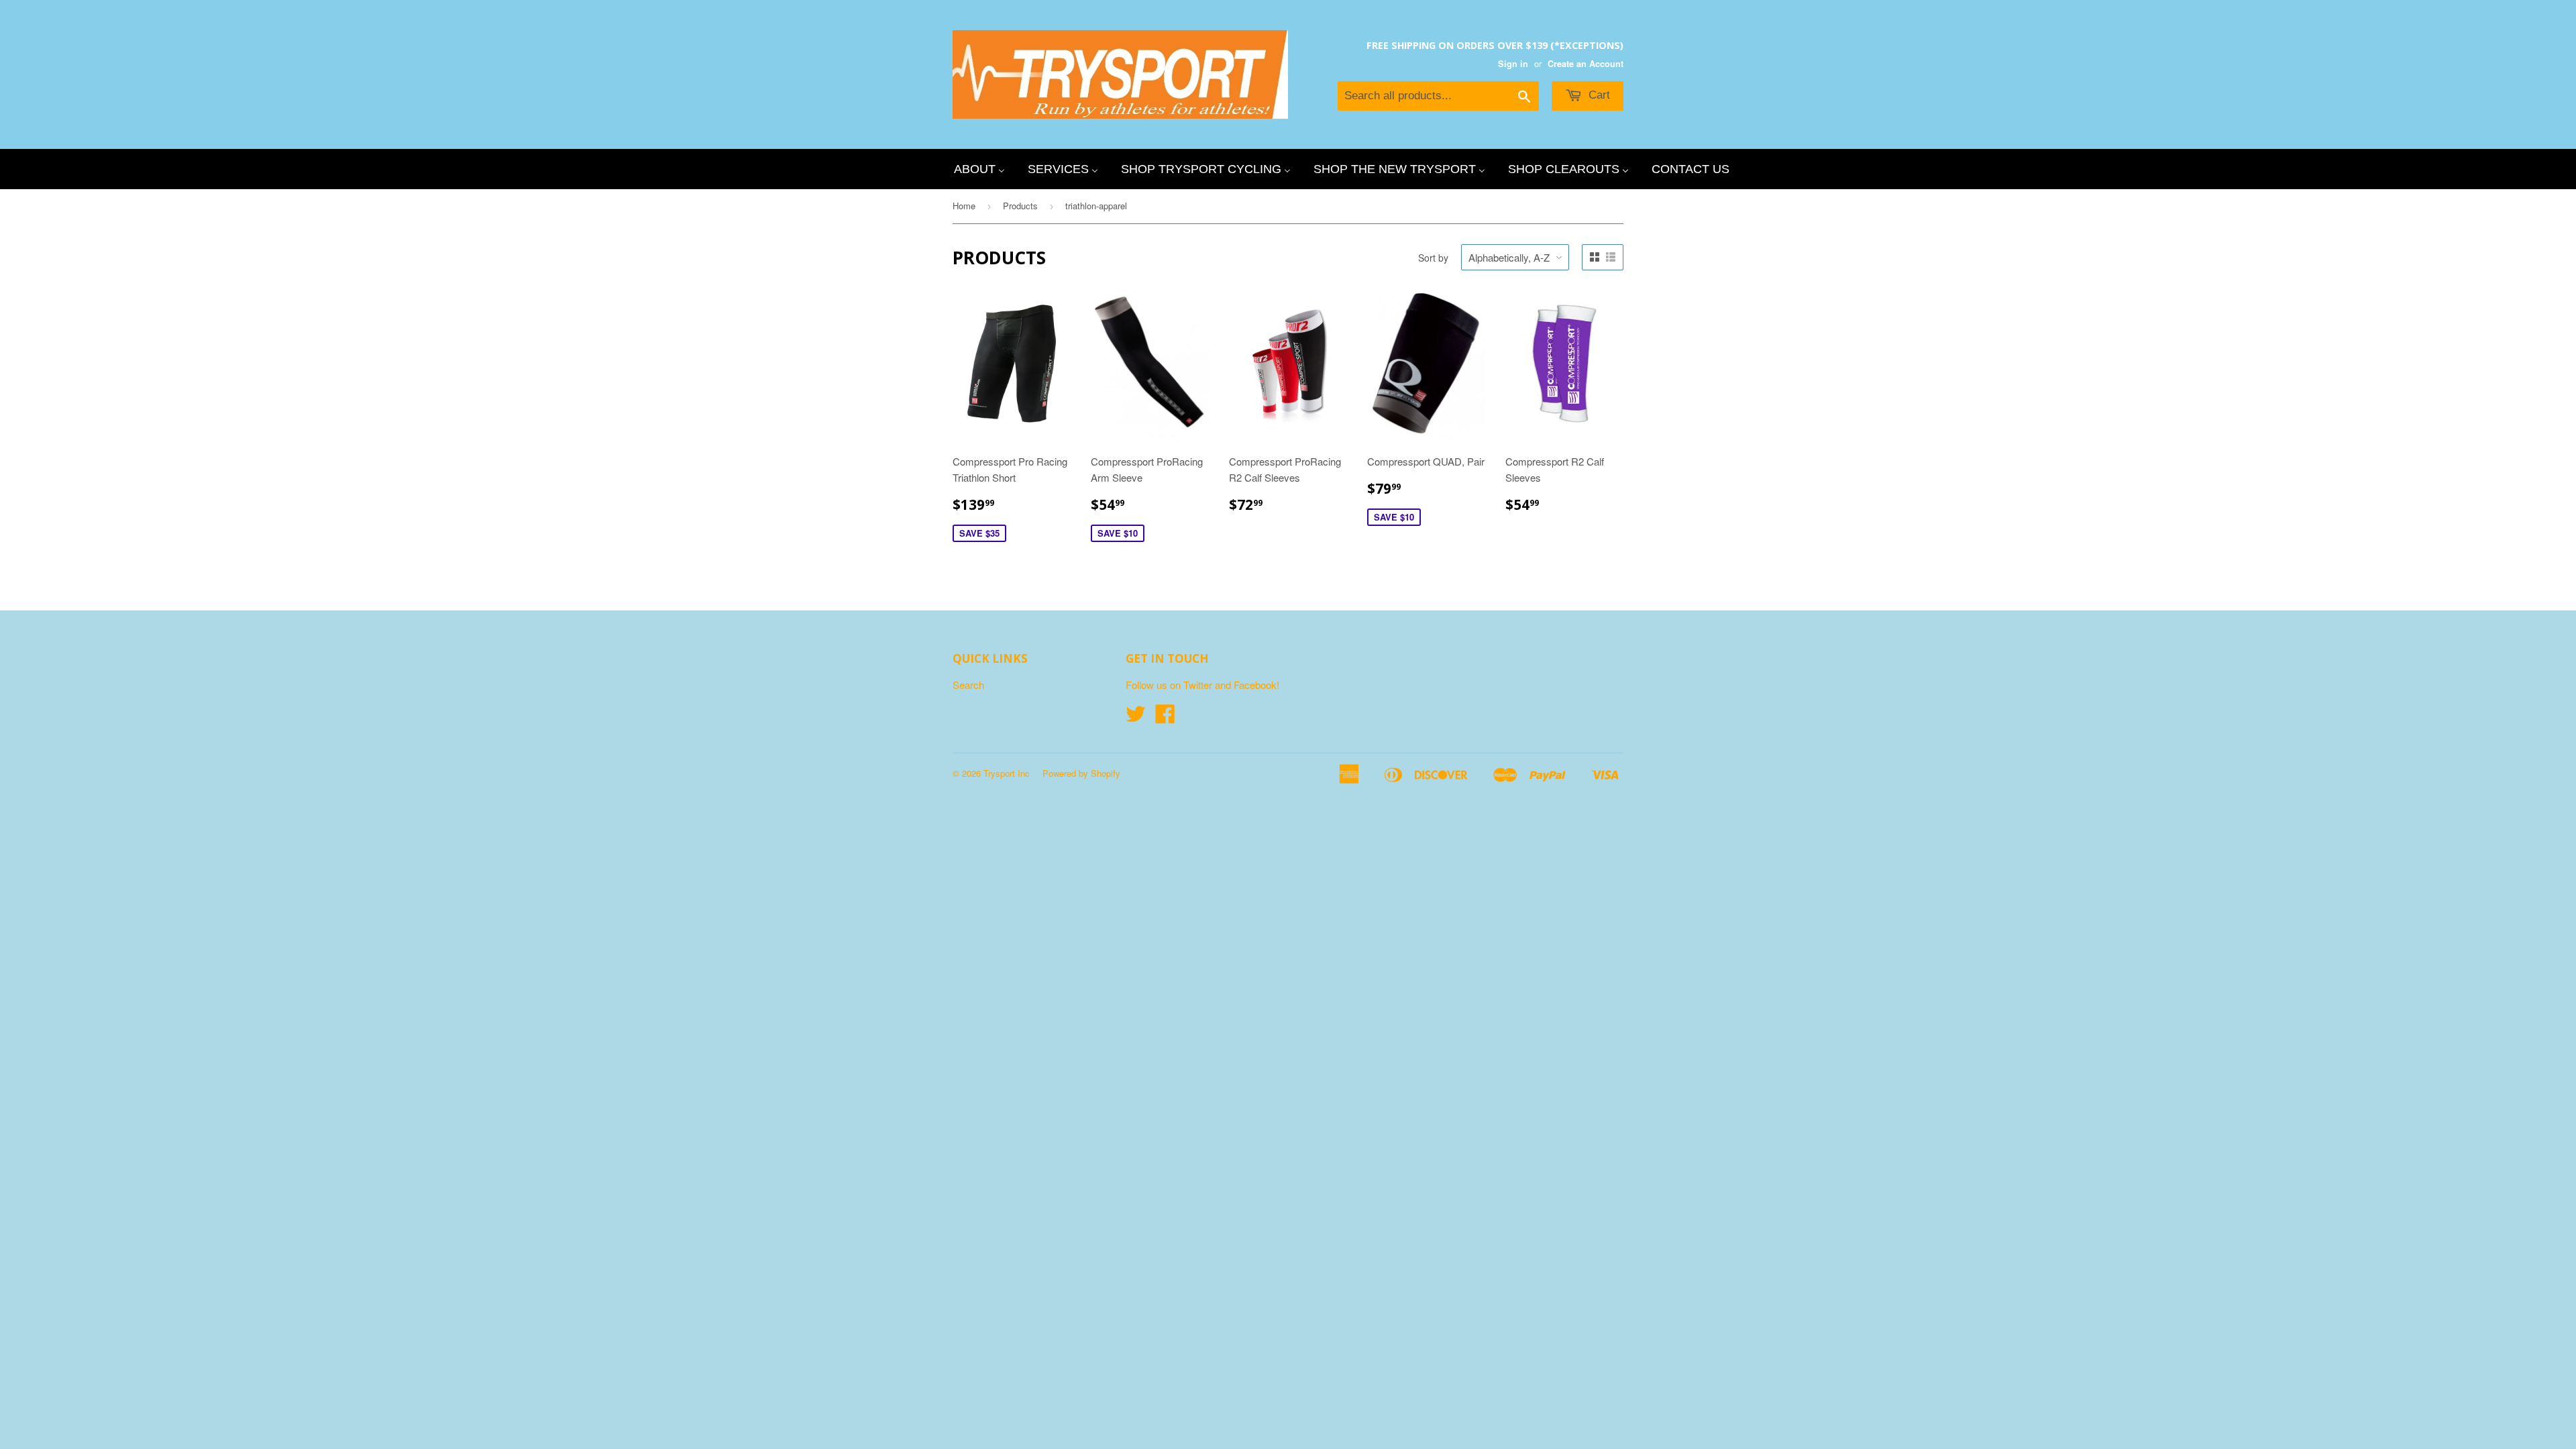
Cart (1598, 95)
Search (968, 685)
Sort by (1433, 258)
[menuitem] (979, 169)
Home (964, 206)
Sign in (1513, 64)
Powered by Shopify (1081, 773)
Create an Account (1586, 64)
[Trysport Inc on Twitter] (1136, 717)
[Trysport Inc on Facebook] (1165, 717)
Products (1020, 206)
